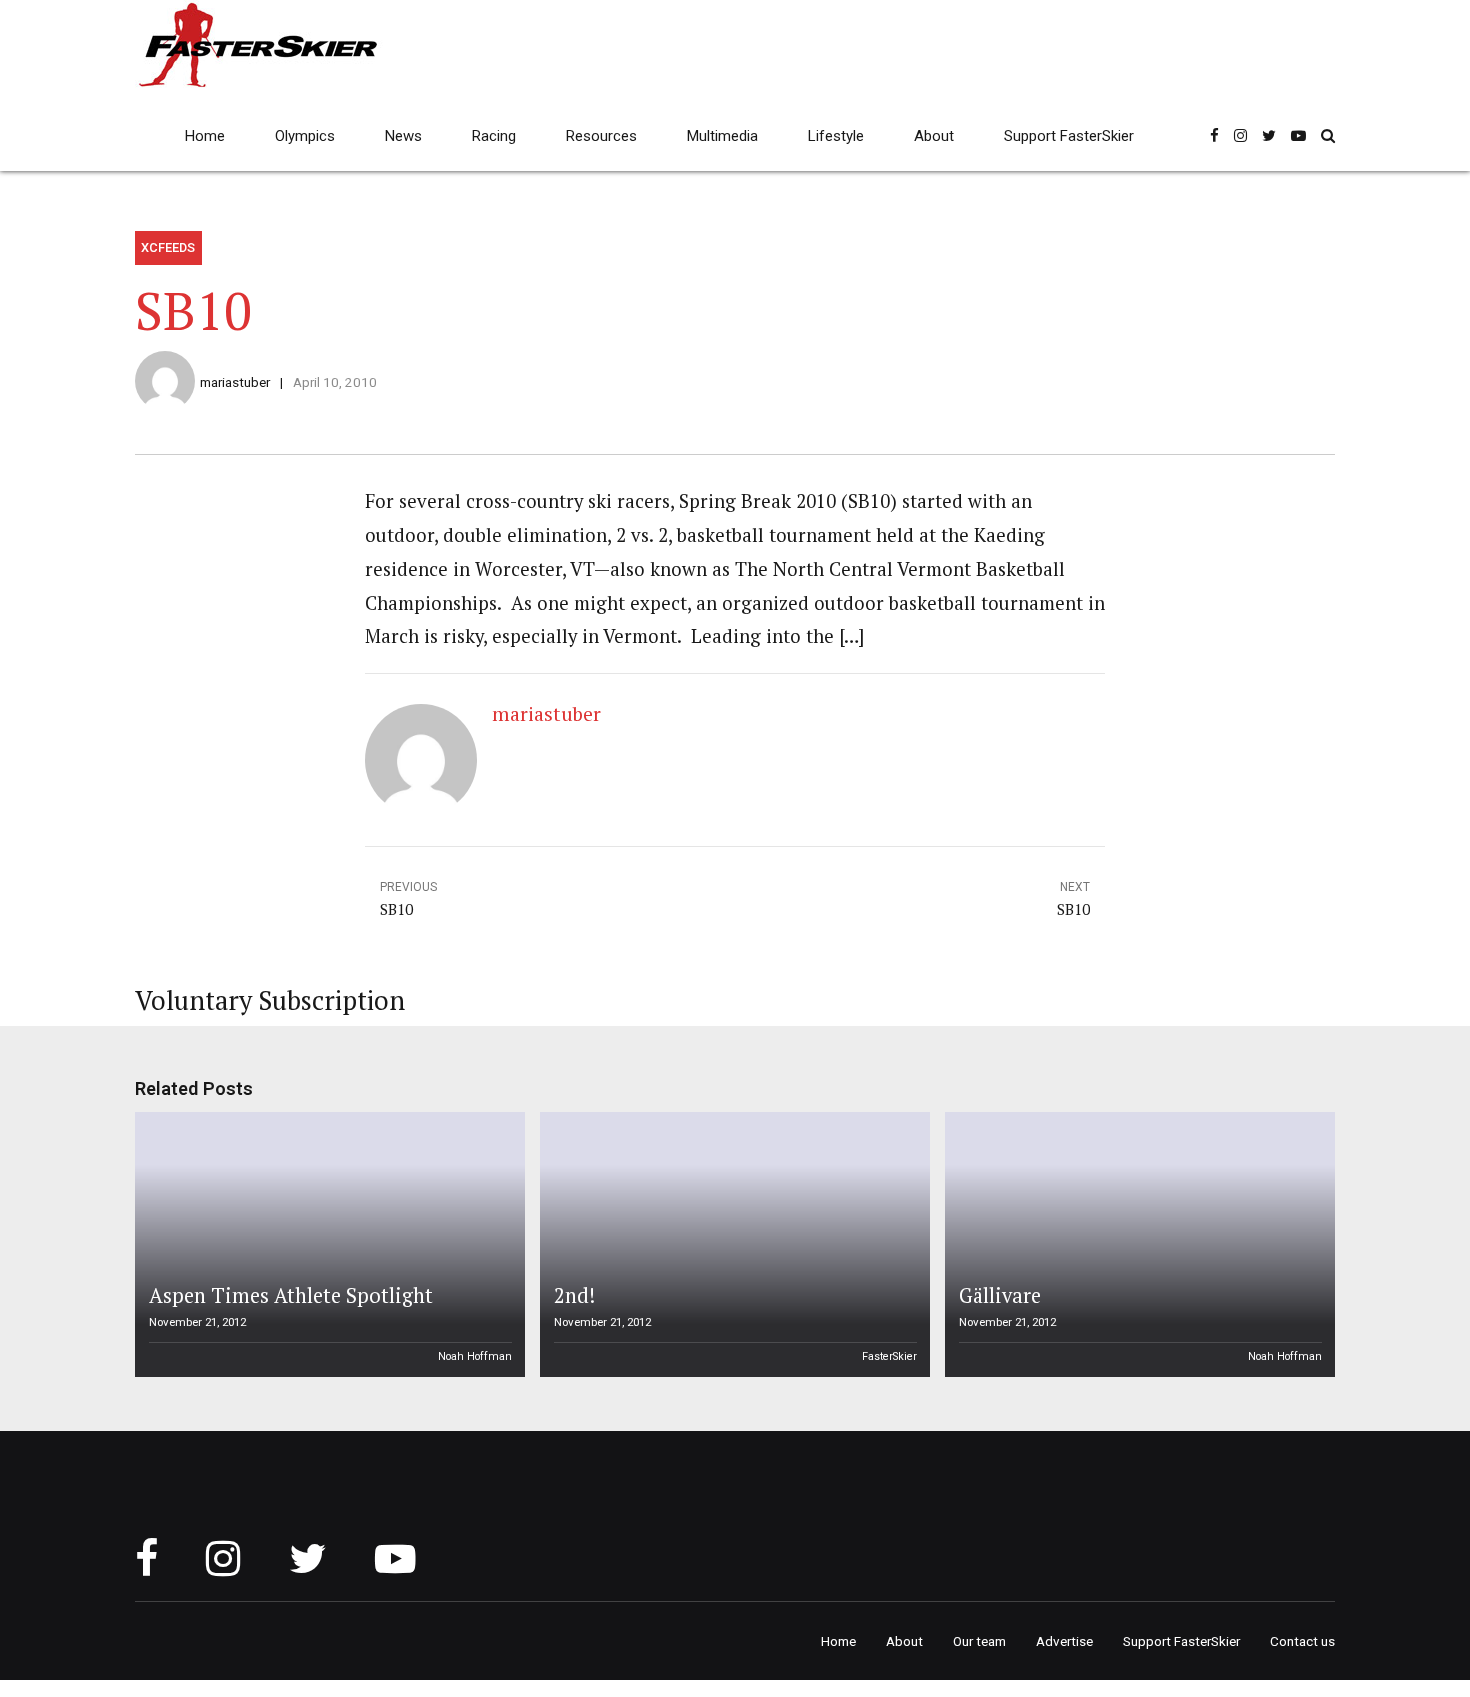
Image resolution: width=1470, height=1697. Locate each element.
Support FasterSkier (1069, 136)
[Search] (1328, 135)
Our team (979, 1641)
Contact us (1302, 1641)
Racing (494, 136)
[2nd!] (732, 1244)
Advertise (1064, 1641)
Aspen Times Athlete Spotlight (291, 1295)
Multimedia (722, 136)
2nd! (574, 1295)
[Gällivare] (1137, 1244)
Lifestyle (836, 136)
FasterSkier (889, 1356)
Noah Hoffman (475, 1356)
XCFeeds (168, 247)
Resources (601, 136)
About (934, 136)
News (403, 136)
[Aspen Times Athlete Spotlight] (327, 1244)
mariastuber (235, 382)
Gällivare (1000, 1295)
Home (205, 136)
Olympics (305, 136)
